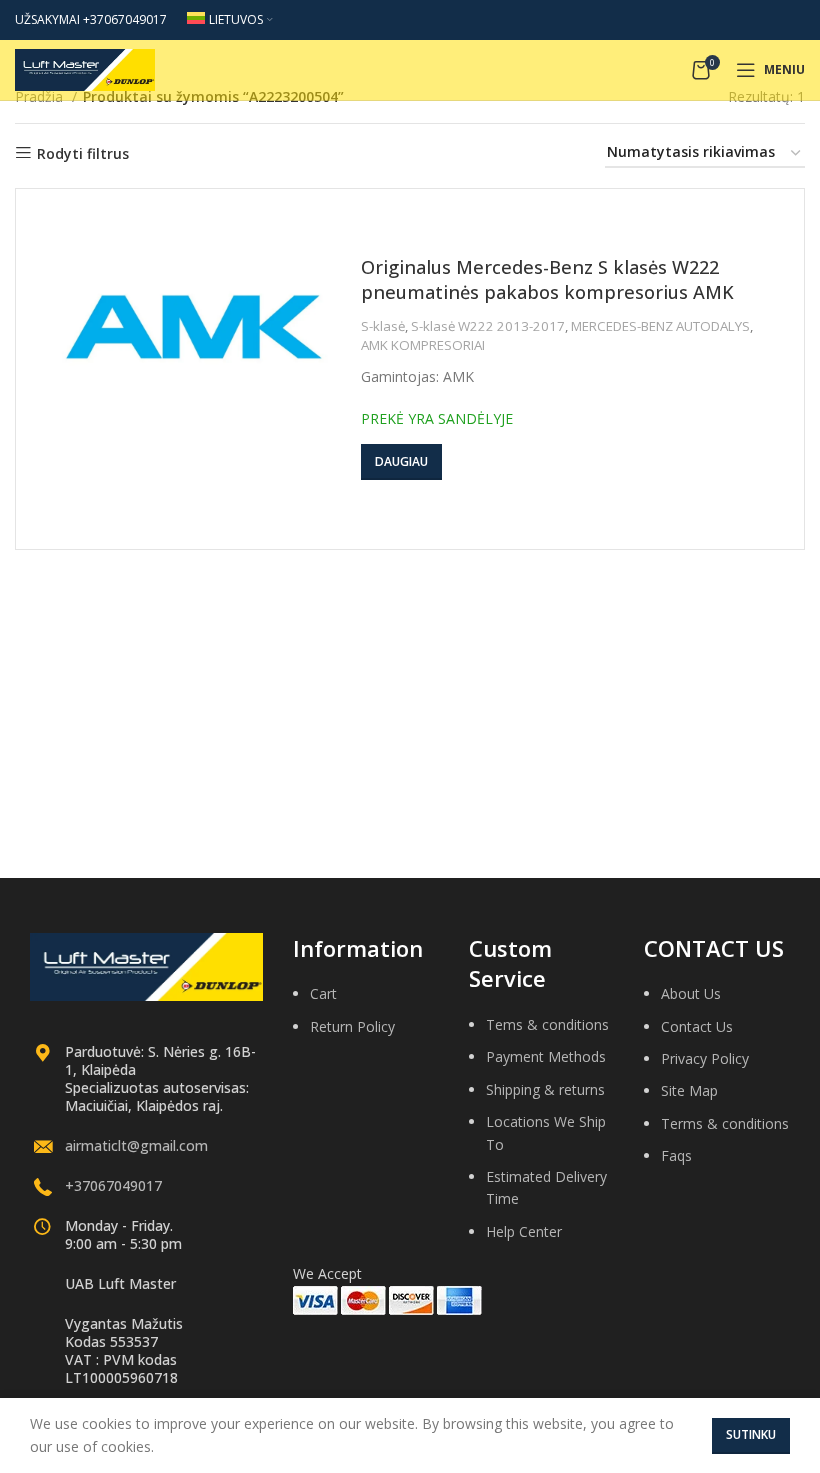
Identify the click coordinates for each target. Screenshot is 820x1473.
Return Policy (352, 1026)
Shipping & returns (545, 1089)
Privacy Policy (705, 1058)
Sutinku (751, 1434)
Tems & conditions (547, 1024)
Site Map (689, 1090)
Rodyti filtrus (83, 153)
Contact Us (697, 1026)
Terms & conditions (725, 1123)
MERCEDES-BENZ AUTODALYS (660, 326)
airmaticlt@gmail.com (136, 1145)
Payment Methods (546, 1056)
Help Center (524, 1231)
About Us (691, 993)
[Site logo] (85, 68)
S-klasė (383, 326)
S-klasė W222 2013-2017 (488, 326)
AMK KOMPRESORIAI (423, 345)
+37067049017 (113, 1185)
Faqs (676, 1155)
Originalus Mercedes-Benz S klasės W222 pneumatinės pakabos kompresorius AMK (547, 279)
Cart (323, 993)
